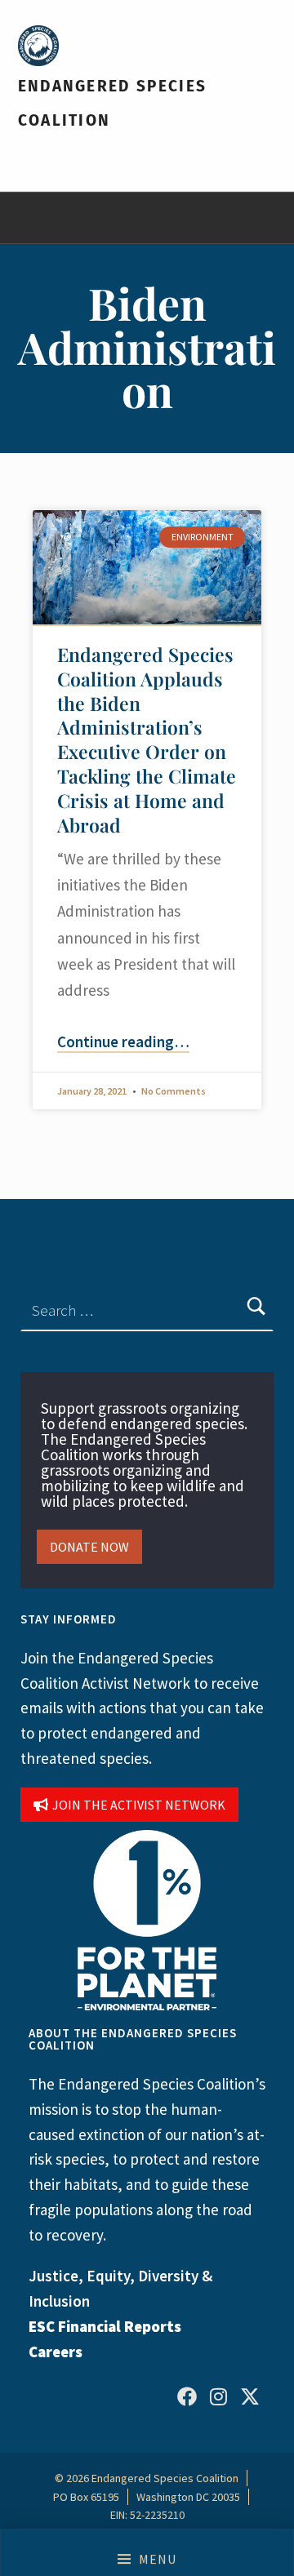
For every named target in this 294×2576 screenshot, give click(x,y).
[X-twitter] (250, 2396)
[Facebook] (187, 2396)
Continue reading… (123, 1042)
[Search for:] (147, 1310)
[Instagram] (218, 2396)
